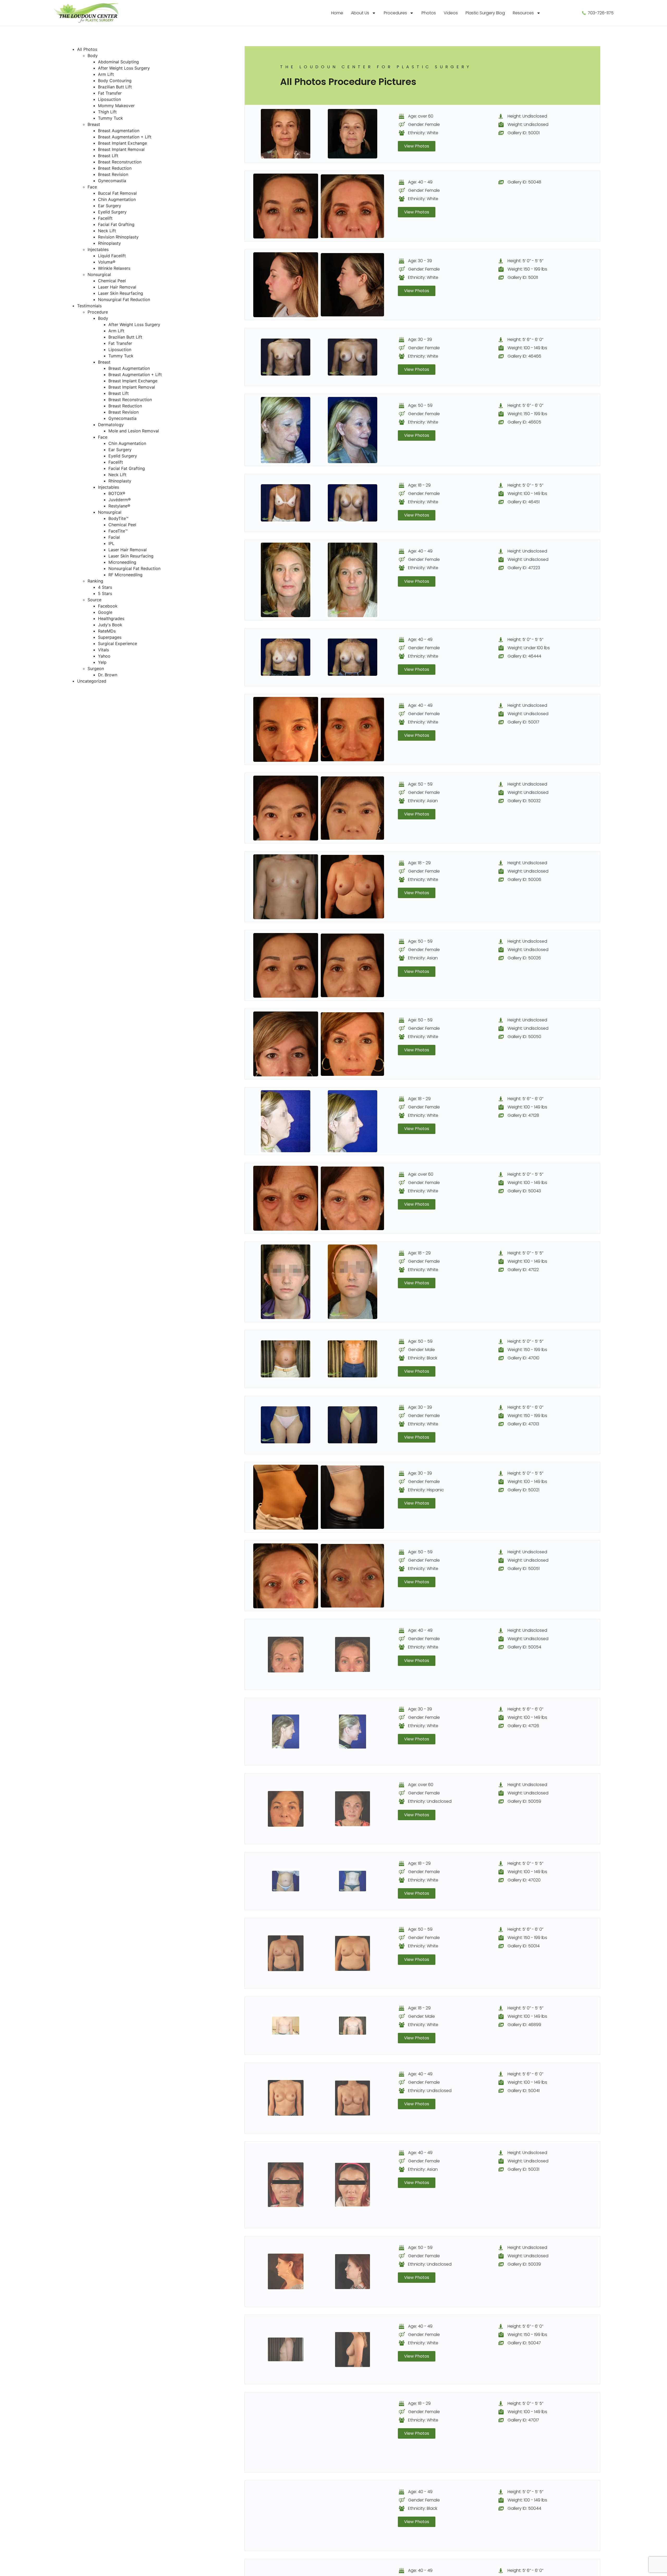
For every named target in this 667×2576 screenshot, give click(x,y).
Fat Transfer (110, 93)
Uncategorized (92, 681)
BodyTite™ (118, 518)
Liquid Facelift (112, 256)
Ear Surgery (110, 206)
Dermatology (111, 425)
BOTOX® (117, 493)
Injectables (98, 249)
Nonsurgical (99, 274)
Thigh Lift (107, 112)
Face (92, 187)
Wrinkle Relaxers (114, 268)
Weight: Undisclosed (528, 124)
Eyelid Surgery (112, 212)
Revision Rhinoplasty (118, 237)
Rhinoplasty (109, 243)
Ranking (95, 581)
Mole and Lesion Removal (134, 431)
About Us (360, 13)
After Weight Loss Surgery (124, 68)
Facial (114, 537)
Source (94, 600)
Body (93, 56)
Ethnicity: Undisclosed (430, 1801)
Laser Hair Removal (117, 287)
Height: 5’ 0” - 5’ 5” (525, 261)
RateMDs (107, 631)
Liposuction (109, 99)
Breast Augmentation (119, 131)
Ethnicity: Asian (423, 801)
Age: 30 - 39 (420, 261)
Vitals (103, 650)
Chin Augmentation (117, 199)
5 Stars (105, 593)
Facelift (105, 218)
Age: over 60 (421, 116)
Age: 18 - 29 (419, 485)
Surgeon (96, 668)
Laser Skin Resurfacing (121, 293)
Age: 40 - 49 (420, 182)
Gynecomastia (112, 181)
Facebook (108, 606)
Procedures (395, 13)
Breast (94, 124)
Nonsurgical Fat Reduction (124, 299)
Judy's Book (110, 625)
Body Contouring (115, 81)
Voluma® (107, 262)
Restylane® (119, 506)
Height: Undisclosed (527, 116)
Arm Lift (106, 74)
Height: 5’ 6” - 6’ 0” (525, 339)
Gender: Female (424, 124)
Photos (429, 13)
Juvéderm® (120, 500)
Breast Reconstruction (120, 162)
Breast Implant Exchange (122, 143)
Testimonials (89, 306)
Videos (451, 13)
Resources (523, 13)
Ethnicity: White (423, 133)
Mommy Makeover (116, 106)
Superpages (110, 637)
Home (337, 13)
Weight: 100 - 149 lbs (527, 348)
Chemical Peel (112, 281)
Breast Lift (108, 156)
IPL (111, 543)
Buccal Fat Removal (117, 193)
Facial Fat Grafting (116, 224)
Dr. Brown (108, 675)
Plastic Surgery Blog (485, 13)
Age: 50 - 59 (420, 405)
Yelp (102, 662)
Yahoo (104, 656)
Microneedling (122, 562)
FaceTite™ (118, 531)
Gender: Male (421, 1350)
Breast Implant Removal (121, 149)
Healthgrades (111, 618)
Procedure (98, 312)
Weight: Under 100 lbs (529, 648)
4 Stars (105, 587)
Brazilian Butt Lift (115, 87)
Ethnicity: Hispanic (426, 1490)
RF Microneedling (125, 575)
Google (105, 612)
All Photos (87, 49)
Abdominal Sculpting (118, 62)
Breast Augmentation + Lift (125, 137)
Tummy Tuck (110, 118)
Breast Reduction (115, 168)
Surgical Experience (118, 643)
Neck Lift (107, 231)
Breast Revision (113, 174)
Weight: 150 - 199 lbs (527, 269)
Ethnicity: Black (423, 1358)
